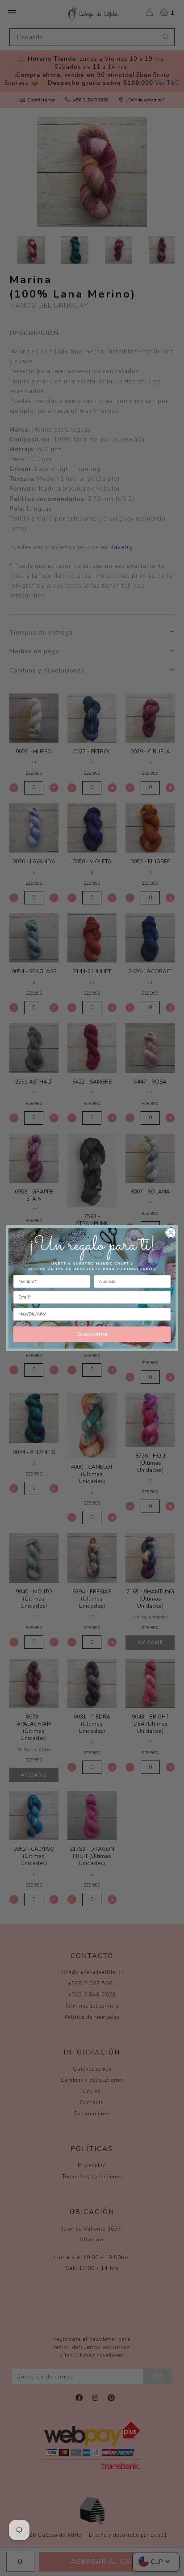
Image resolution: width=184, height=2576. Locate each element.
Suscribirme (92, 1334)
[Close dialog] (171, 1233)
